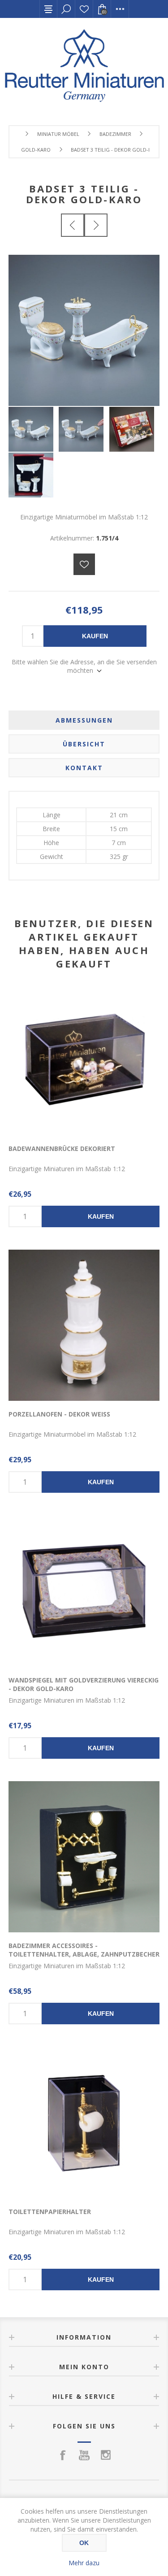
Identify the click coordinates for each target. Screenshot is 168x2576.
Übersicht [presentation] (84, 744)
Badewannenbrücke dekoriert (62, 1149)
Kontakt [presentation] (84, 768)
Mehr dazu (84, 2563)
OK (84, 2543)
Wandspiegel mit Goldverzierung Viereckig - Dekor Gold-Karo (84, 1684)
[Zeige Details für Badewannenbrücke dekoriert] (84, 1059)
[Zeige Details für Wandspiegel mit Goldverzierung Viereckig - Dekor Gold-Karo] (84, 1591)
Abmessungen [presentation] (84, 720)
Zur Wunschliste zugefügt (84, 564)
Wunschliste (84, 9)
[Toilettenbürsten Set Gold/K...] (73, 225)
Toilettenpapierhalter (50, 2212)
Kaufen (95, 636)
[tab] (84, 720)
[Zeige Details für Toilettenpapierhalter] (84, 2123)
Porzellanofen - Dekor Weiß (59, 1414)
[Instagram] (106, 2455)
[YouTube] (84, 2455)
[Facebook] (63, 2455)
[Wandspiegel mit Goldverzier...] (96, 225)
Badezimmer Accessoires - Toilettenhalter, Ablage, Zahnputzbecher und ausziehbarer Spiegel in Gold (84, 1954)
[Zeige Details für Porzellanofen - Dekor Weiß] (84, 1325)
